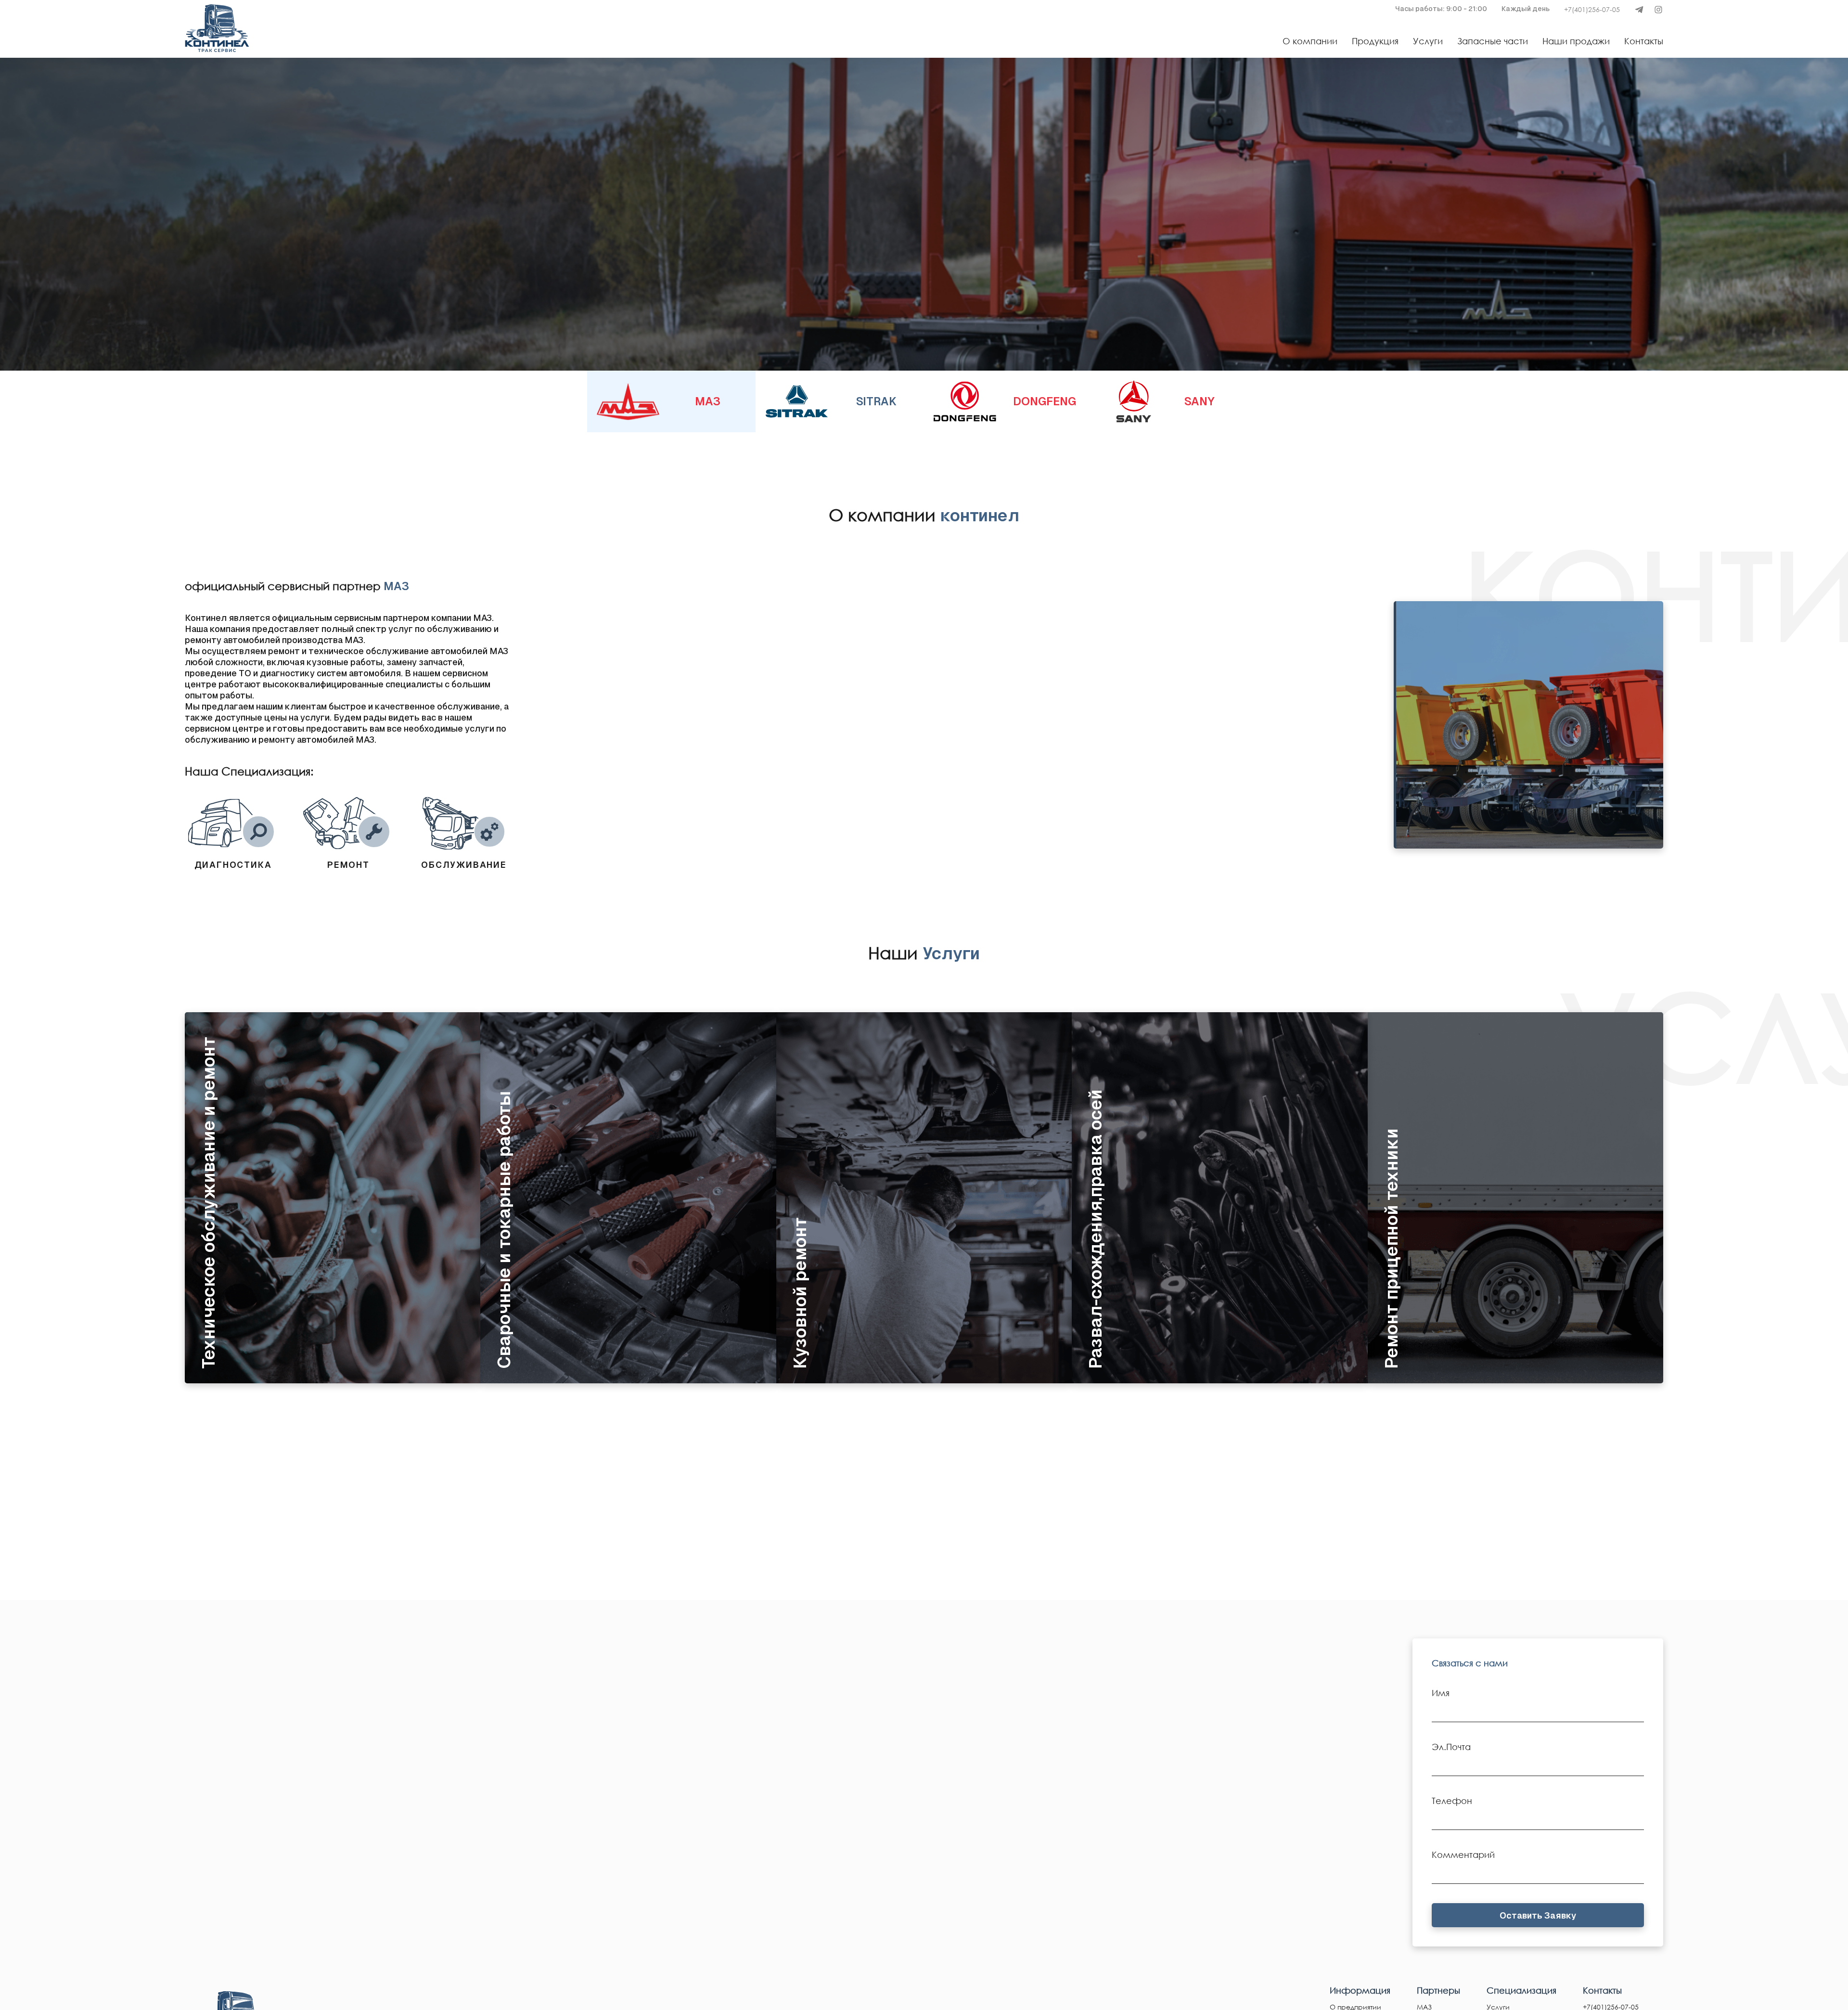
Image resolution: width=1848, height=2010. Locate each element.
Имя (1441, 1693)
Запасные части (1493, 41)
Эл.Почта (1451, 1747)
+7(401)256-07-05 (1592, 9)
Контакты (1644, 41)
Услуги (1428, 41)
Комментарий (1463, 1855)
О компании (1310, 41)
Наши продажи (1576, 41)
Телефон (1452, 1801)
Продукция (1375, 41)
